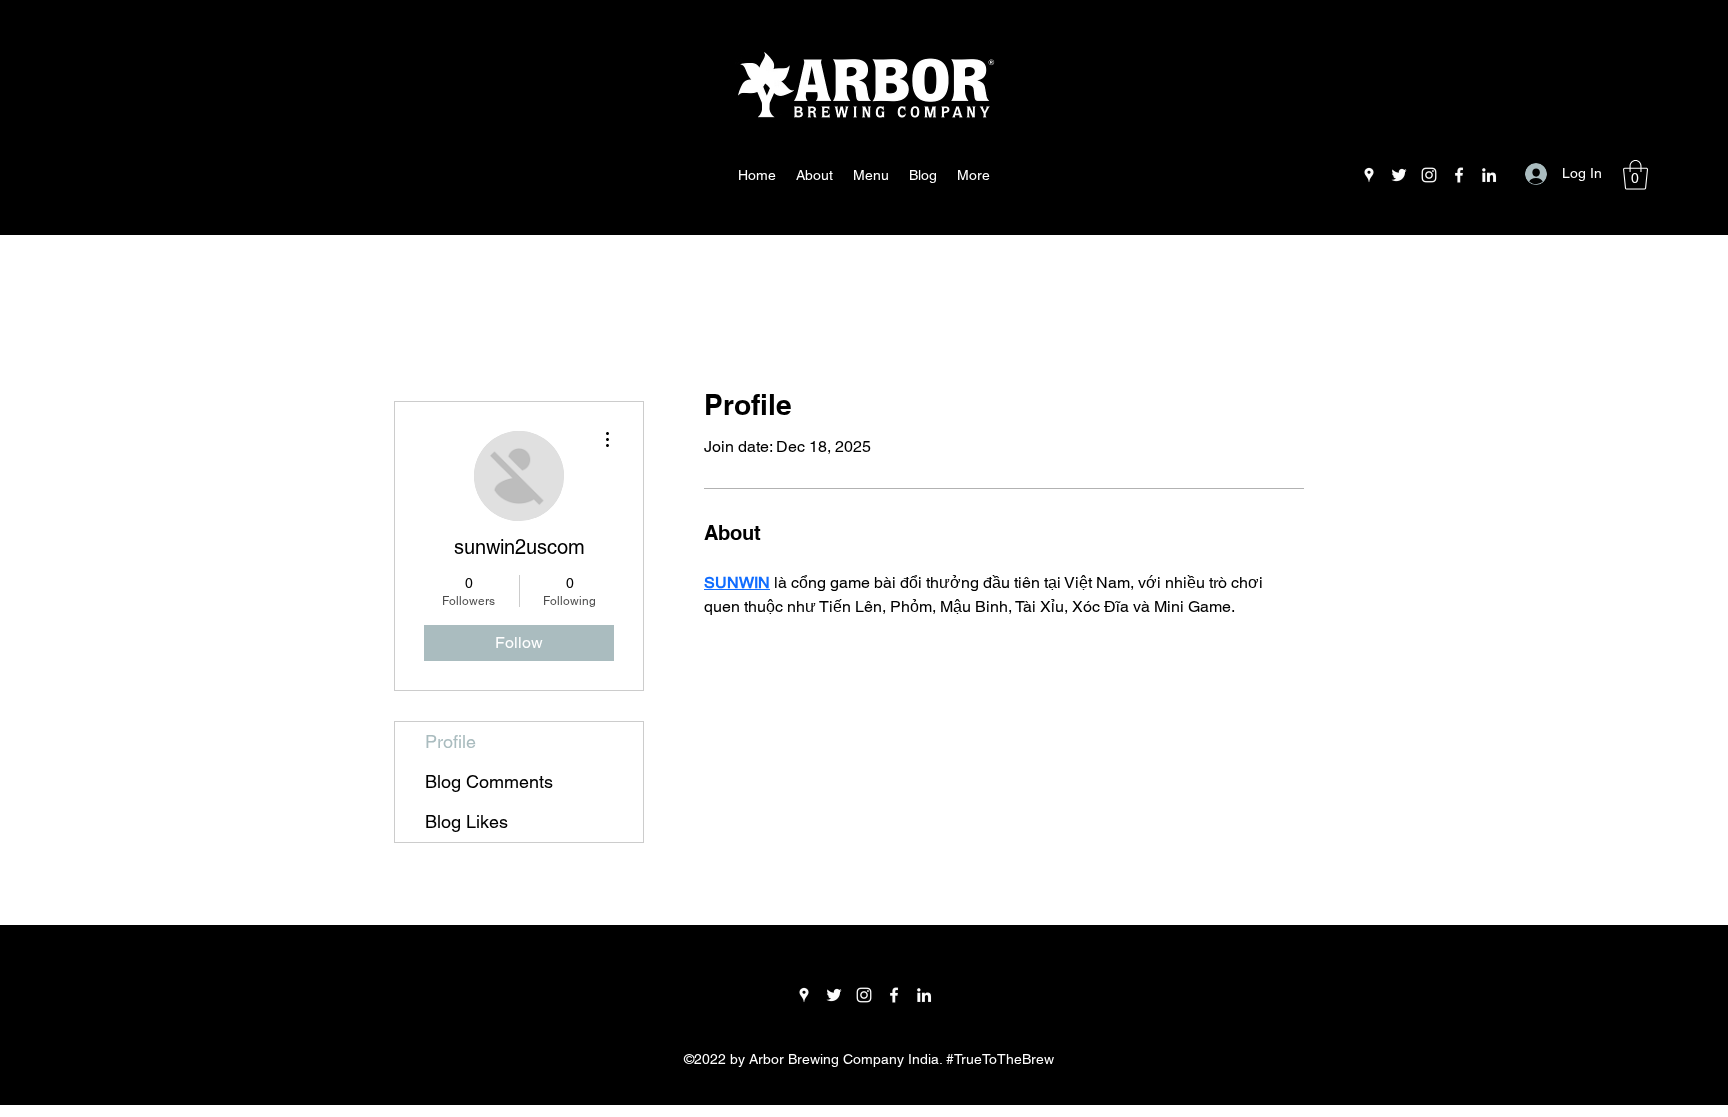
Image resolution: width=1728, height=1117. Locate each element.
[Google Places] (1369, 175)
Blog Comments (489, 781)
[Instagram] (1429, 175)
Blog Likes (466, 821)
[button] (1635, 175)
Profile (450, 741)
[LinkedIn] (1489, 175)
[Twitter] (1399, 175)
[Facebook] (1459, 175)
